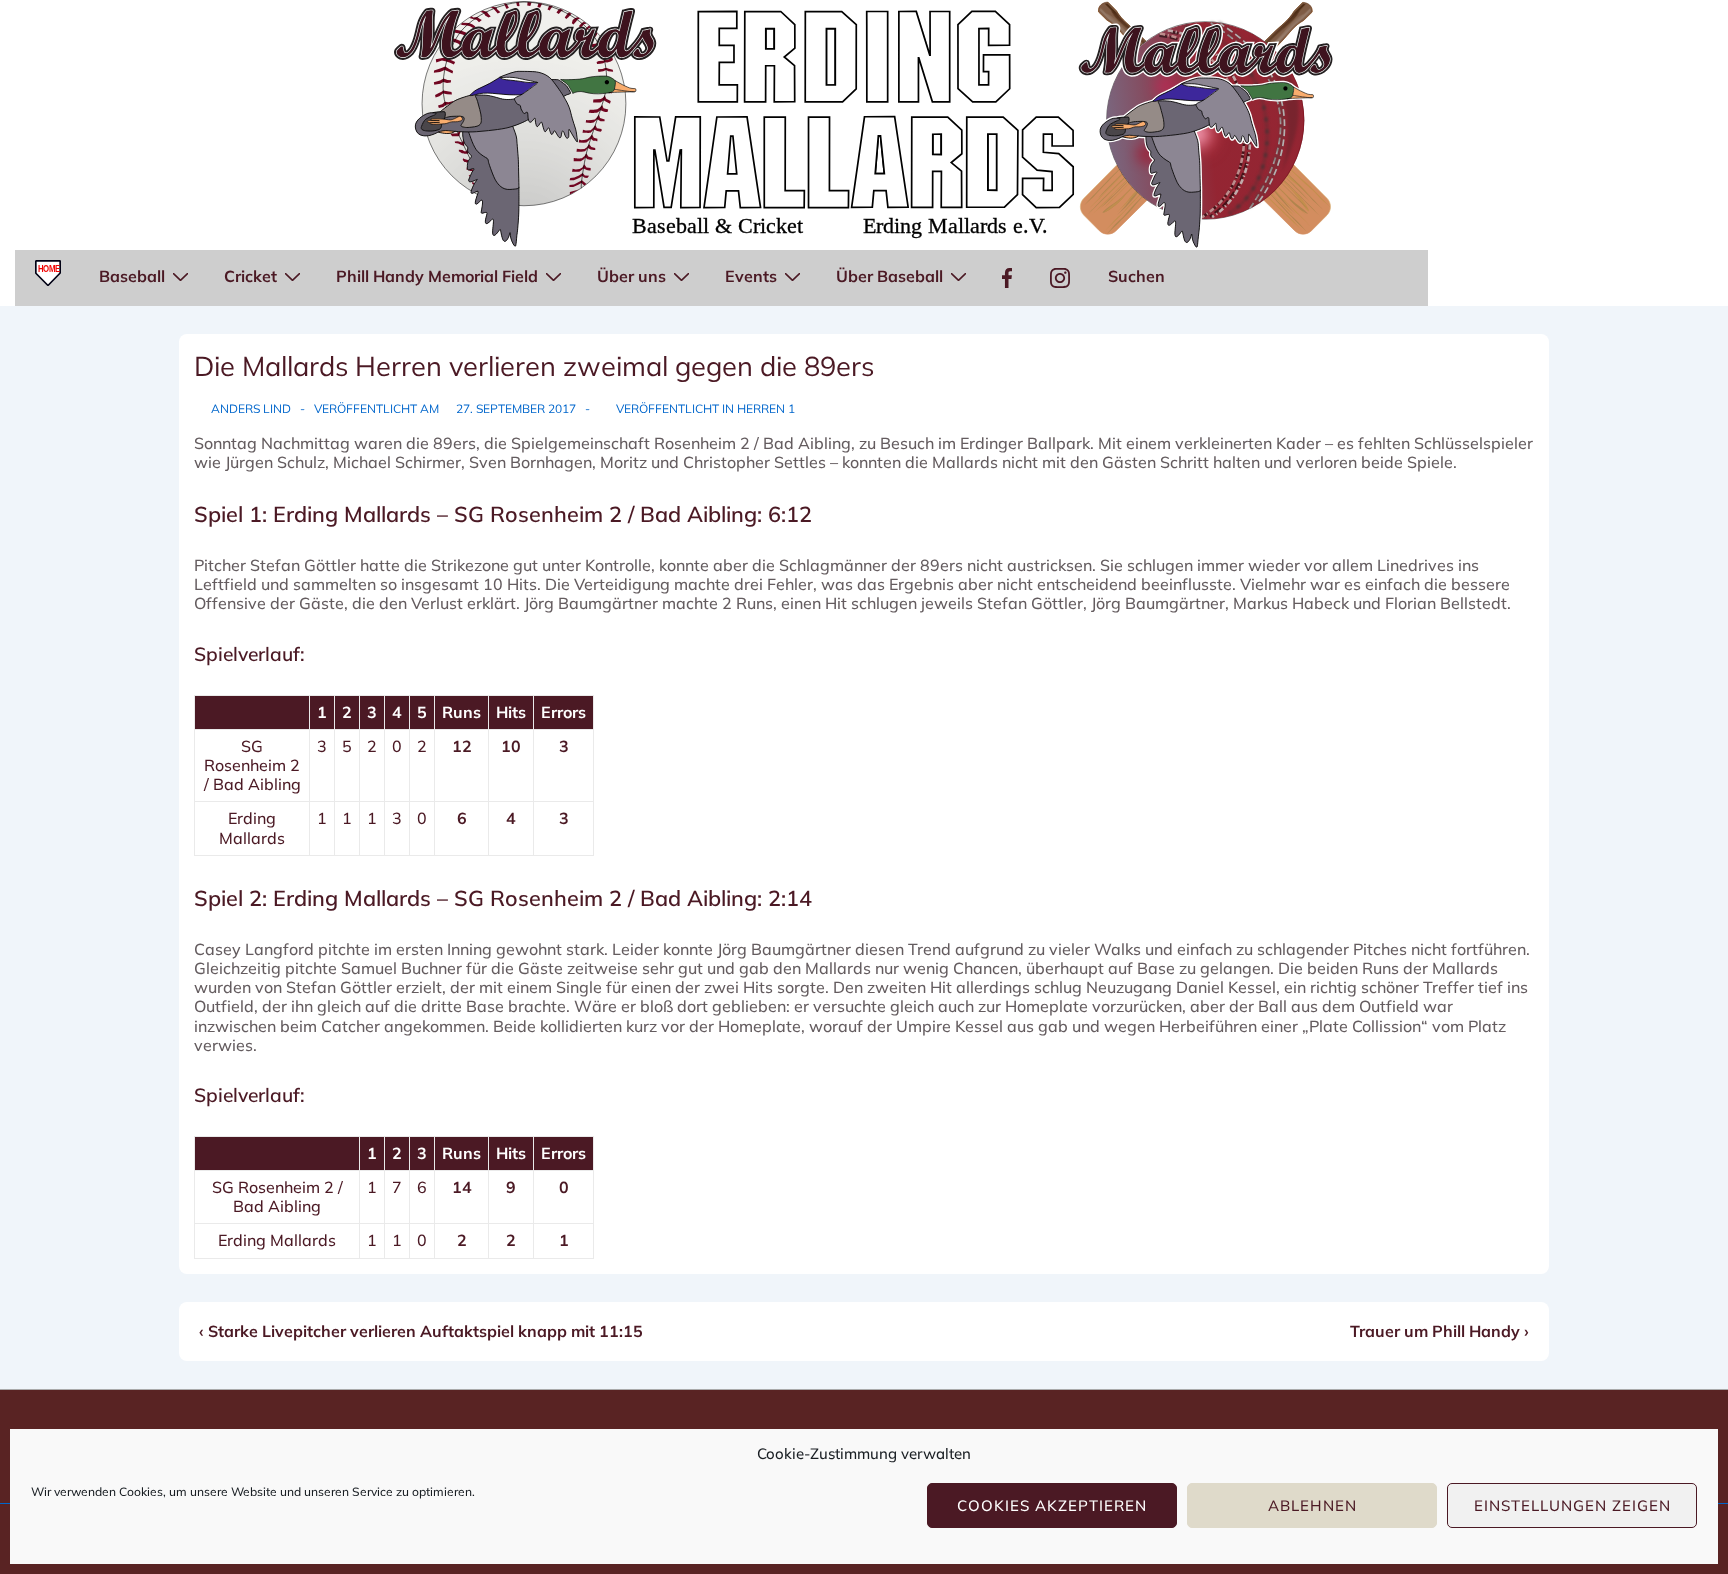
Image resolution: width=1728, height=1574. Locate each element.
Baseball (132, 276)
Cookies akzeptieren (1052, 1505)
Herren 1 (766, 408)
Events (751, 276)
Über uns (631, 276)
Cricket (250, 276)
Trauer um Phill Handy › (1439, 1331)
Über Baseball (889, 276)
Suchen (1136, 276)
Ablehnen (1312, 1505)
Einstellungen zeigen (1572, 1505)
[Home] (48, 278)
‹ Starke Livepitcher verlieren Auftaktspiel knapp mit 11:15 (421, 1331)
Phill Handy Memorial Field (437, 276)
